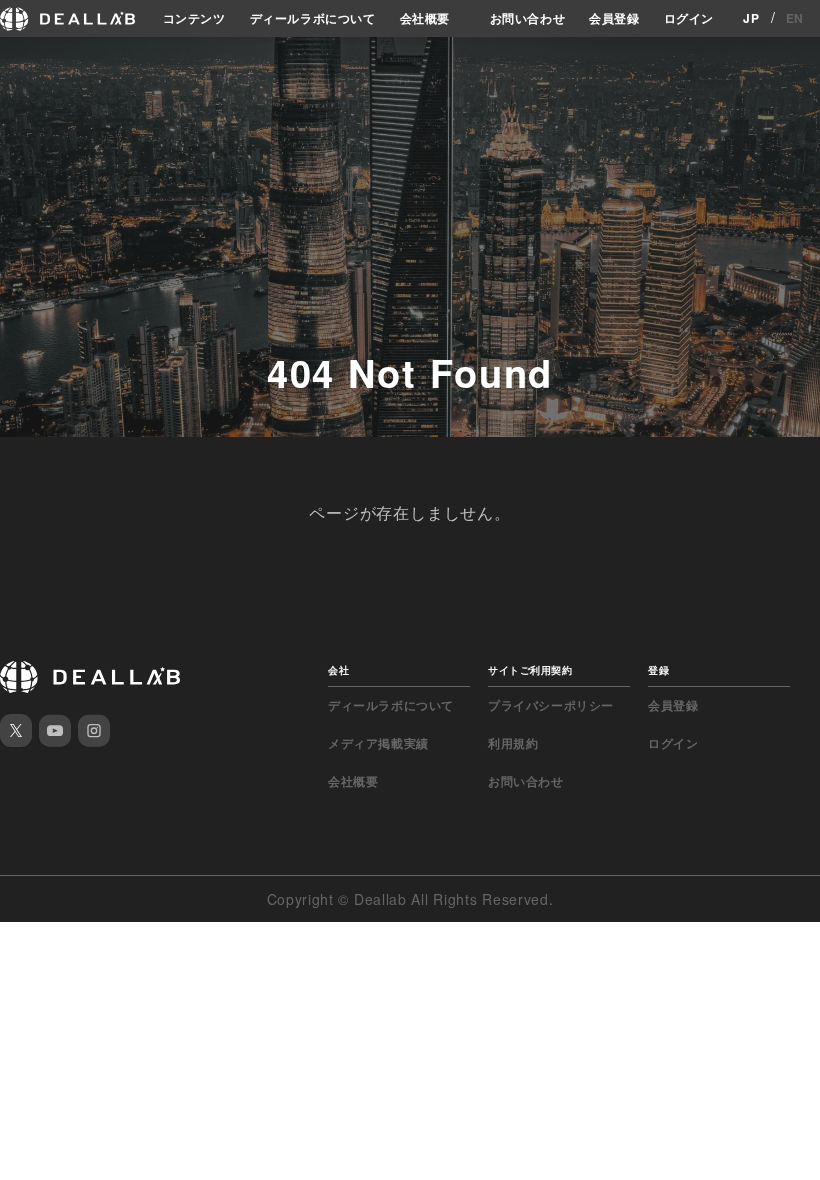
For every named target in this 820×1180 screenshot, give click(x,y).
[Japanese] (51, 62)
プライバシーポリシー (551, 705)
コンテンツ (194, 18)
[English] (17, 62)
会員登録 (614, 18)
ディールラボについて (313, 18)
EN (795, 18)
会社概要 (425, 18)
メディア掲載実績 (378, 743)
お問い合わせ (528, 18)
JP (751, 18)
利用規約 (513, 743)
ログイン (689, 18)
